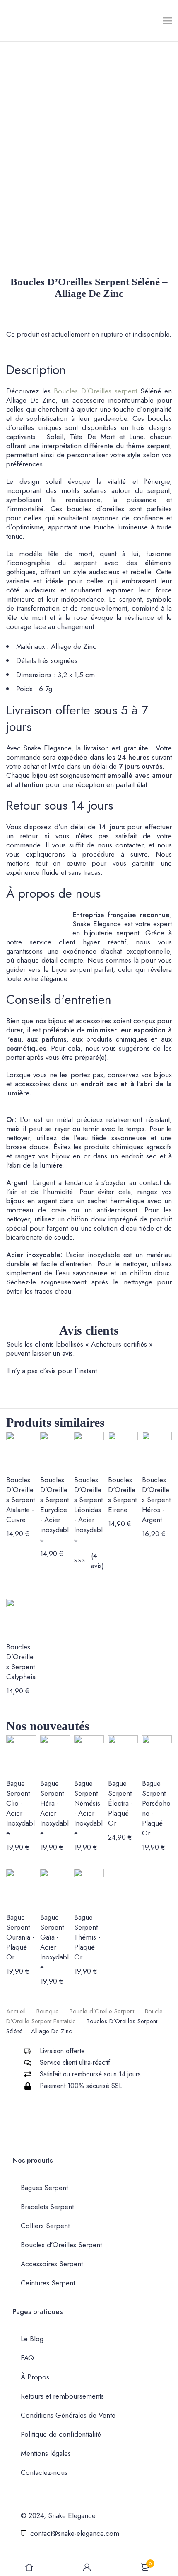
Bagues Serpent (44, 2188)
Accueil (16, 2011)
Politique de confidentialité (61, 2434)
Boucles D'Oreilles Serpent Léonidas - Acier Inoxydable (88, 1510)
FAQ (27, 2358)
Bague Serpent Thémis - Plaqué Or (87, 1937)
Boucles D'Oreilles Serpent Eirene (122, 1495)
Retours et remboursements (62, 2396)
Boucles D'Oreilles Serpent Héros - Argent (156, 1500)
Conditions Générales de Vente (68, 2415)
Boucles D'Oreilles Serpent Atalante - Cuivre (20, 1500)
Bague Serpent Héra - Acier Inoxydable (54, 1808)
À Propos (35, 2377)
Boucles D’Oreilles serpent (95, 391)
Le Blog (32, 2339)
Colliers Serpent (45, 2226)
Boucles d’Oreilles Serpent (61, 2245)
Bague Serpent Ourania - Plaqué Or (20, 1937)
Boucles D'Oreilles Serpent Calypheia (21, 1662)
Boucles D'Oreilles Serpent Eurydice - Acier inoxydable (54, 1510)
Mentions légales (46, 2453)
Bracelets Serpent (47, 2207)
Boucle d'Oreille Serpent (102, 2011)
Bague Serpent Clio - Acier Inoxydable (20, 1808)
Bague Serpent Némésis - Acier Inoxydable (88, 1808)
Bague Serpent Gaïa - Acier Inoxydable (54, 1942)
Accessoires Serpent (52, 2264)
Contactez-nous (44, 2472)
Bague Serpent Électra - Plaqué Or (120, 1803)
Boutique (48, 2011)
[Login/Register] (87, 2567)
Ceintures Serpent (48, 2283)
